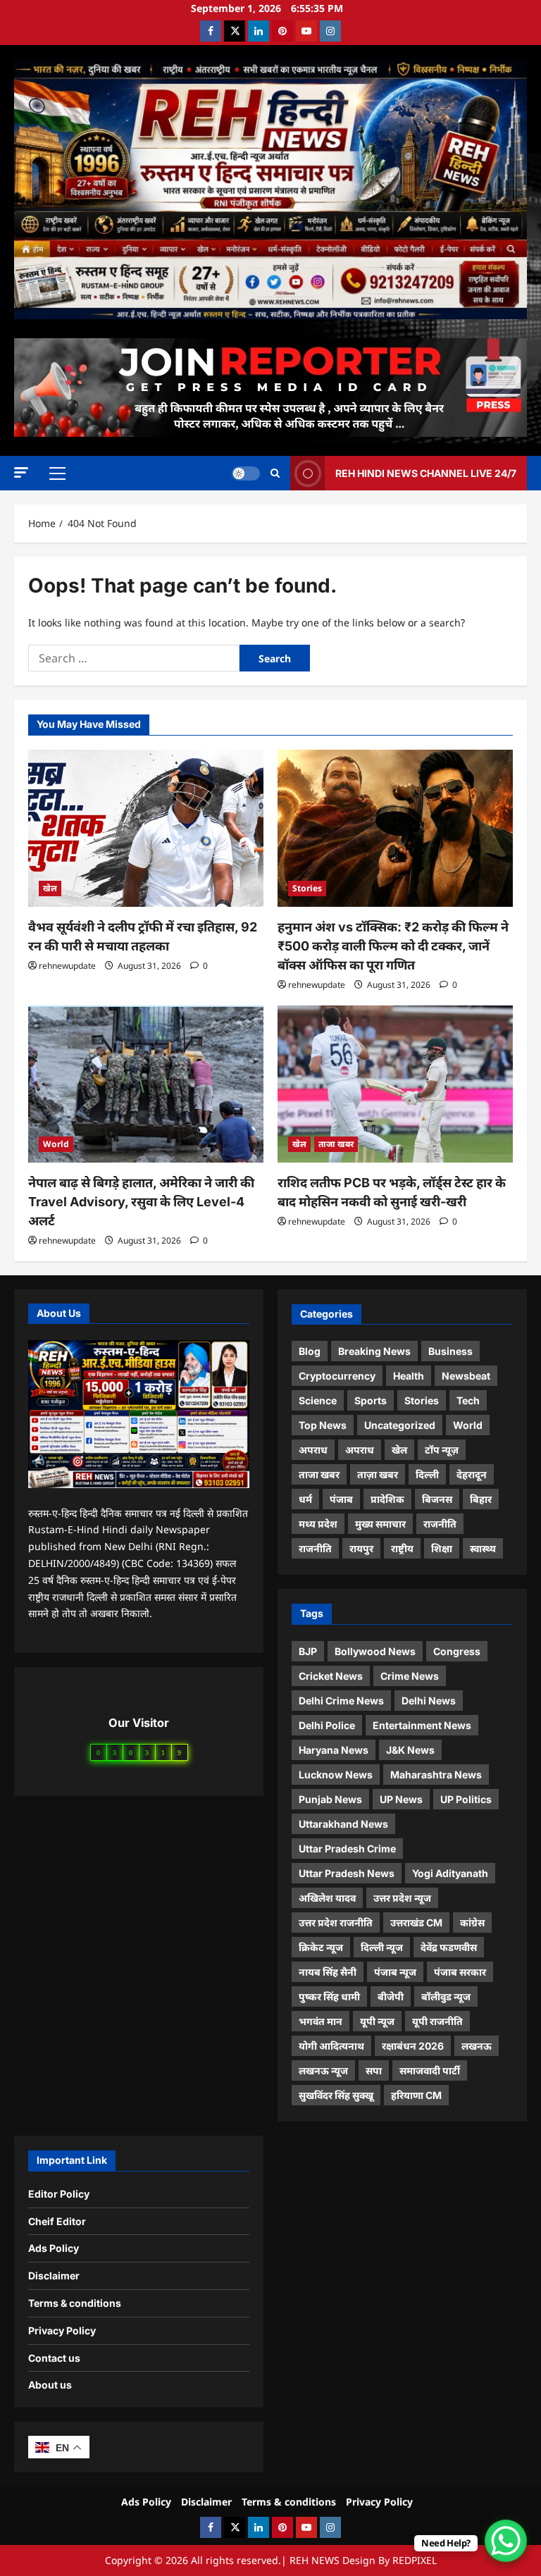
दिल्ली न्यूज (382, 1947)
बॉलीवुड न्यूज (446, 1996)
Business (450, 1351)
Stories (307, 888)
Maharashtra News (436, 1775)
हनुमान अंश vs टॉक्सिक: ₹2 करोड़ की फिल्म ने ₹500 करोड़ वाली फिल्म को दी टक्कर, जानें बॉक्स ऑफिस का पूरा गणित (393, 946)
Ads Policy (54, 2248)
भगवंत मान (321, 2021)
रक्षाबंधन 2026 (413, 2046)
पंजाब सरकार (460, 1972)
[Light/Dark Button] (246, 473)
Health (409, 1376)
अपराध (313, 1450)
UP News (401, 1799)
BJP (308, 1651)
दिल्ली (427, 1474)
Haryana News (334, 1750)
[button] (21, 472)
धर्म (305, 1499)
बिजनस (437, 1499)
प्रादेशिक (387, 1499)
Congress (457, 1651)
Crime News (410, 1676)
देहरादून (472, 1474)
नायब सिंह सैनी (328, 1972)
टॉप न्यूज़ (442, 1450)
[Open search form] (275, 473)
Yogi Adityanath (450, 1873)
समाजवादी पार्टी (430, 2070)
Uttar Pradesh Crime (347, 1849)
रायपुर (361, 1548)
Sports (371, 1400)
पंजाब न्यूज (395, 1972)
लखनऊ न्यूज (323, 2070)
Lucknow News (336, 1775)
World (56, 1144)
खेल (50, 888)
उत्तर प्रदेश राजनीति (336, 1922)
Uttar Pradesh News (347, 1873)
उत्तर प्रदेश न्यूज (402, 1898)
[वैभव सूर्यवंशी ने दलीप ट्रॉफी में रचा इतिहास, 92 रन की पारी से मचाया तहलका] (146, 828)
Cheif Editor (57, 2221)
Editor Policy (59, 2194)
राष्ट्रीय (402, 1548)
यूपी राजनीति (437, 2021)
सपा (374, 2070)
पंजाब (341, 1499)
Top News (323, 1425)
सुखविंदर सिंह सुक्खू (336, 2095)
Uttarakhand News (343, 1824)
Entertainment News (422, 1725)
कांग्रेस (472, 1922)
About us (50, 2385)
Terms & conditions (75, 2303)
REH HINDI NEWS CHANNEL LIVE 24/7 (426, 472)
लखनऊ (477, 2046)
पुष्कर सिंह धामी (329, 1996)
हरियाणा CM (416, 2095)
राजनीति (440, 1524)
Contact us (54, 2358)
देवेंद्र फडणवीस (449, 1947)
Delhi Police (327, 1725)
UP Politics (466, 1799)
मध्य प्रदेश (318, 1524)
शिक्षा (442, 1548)
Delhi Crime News (341, 1701)
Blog (310, 1351)
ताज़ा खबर (378, 1474)
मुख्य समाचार (380, 1524)
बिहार (481, 1499)
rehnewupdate (67, 966)
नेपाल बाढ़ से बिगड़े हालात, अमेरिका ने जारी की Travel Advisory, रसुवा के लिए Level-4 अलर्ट (141, 1202)
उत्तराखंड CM (416, 1922)
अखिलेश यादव (327, 1898)
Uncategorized (400, 1425)
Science (318, 1400)
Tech (468, 1400)
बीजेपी (391, 1996)
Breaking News (374, 1351)
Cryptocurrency (337, 1376)
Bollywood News (375, 1651)
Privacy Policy (62, 2330)
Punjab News (330, 1799)
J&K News (410, 1750)
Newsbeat (466, 1376)
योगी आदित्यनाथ (331, 2046)
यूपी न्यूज (377, 2021)
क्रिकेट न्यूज (321, 1947)
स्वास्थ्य (483, 1548)
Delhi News (429, 1701)
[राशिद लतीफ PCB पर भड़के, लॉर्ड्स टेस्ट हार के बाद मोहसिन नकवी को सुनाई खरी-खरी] (395, 1084)
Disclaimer (54, 2275)
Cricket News (331, 1676)
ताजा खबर (336, 1144)
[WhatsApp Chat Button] (506, 2541)
